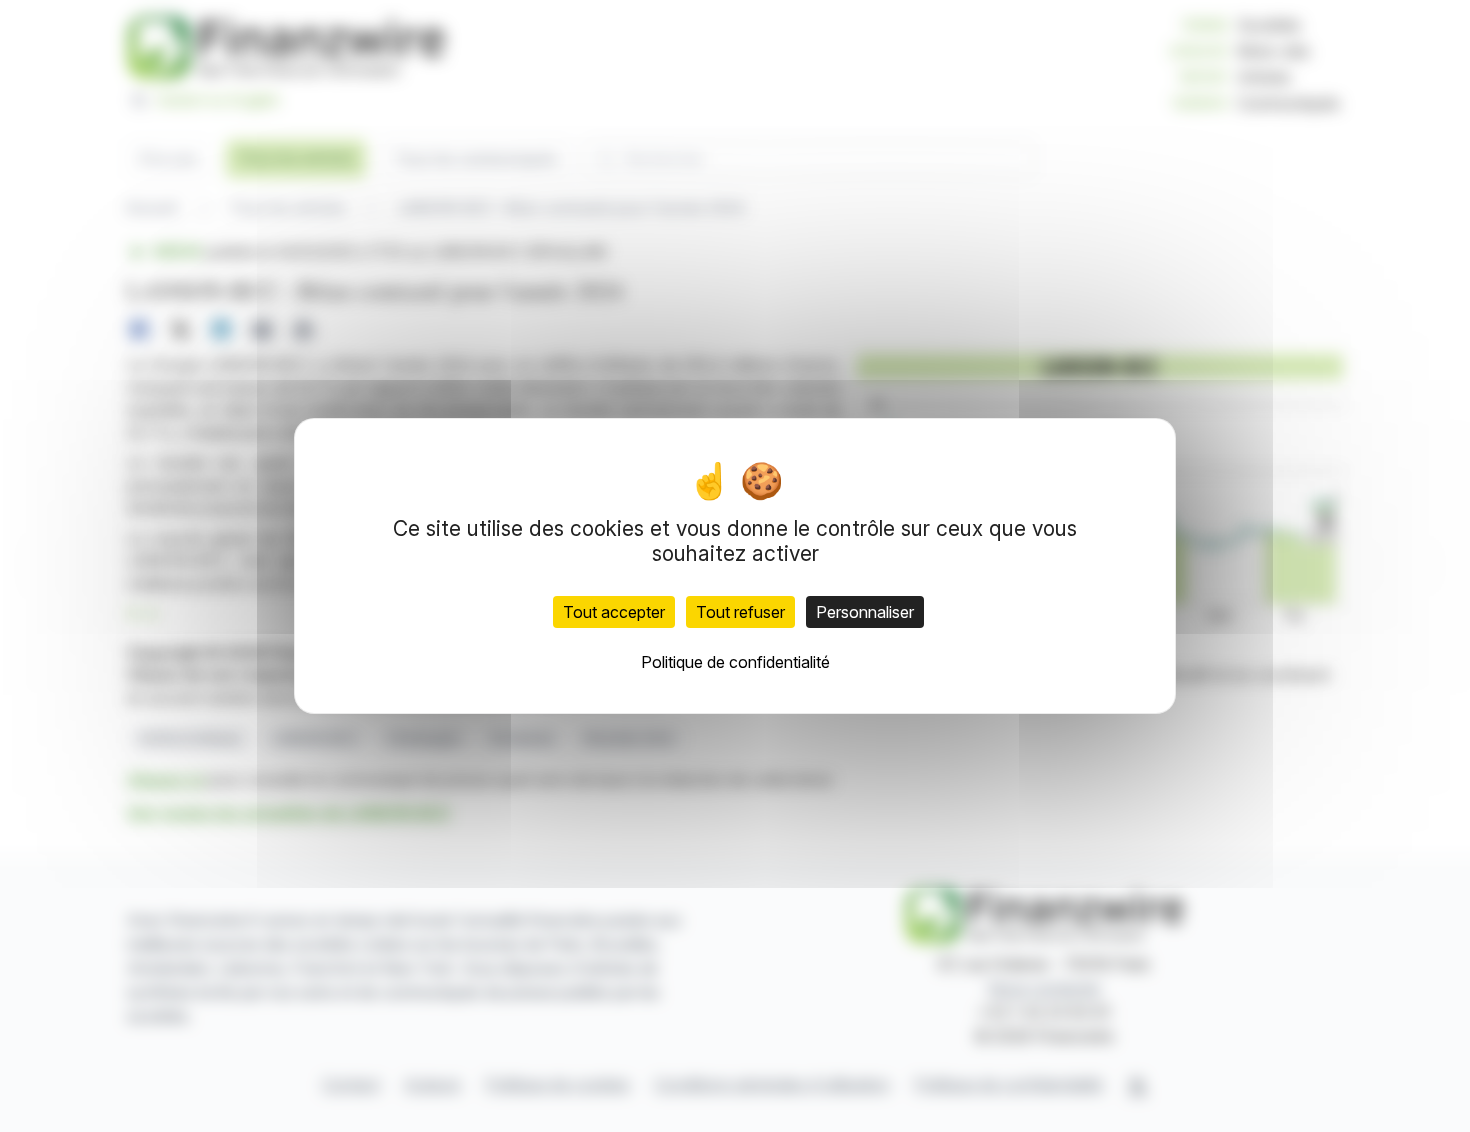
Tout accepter (614, 612)
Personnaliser (865, 612)
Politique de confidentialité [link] (735, 662)
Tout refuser (740, 612)
